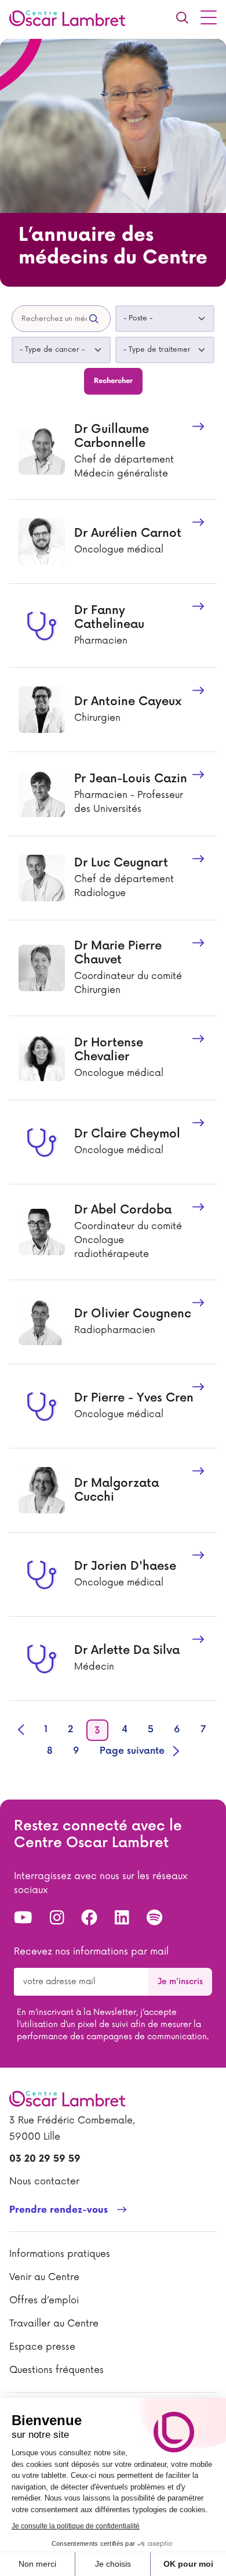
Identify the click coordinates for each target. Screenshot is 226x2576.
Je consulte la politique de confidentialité (76, 2526)
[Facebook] (89, 1919)
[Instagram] (57, 1919)
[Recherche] (182, 17)
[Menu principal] (209, 17)
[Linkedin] (122, 1919)
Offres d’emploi (44, 2300)
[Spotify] (154, 1919)
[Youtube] (23, 1919)
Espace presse (42, 2347)
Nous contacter (44, 2181)
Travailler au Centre (54, 2324)
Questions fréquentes (57, 2370)
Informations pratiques (60, 2254)
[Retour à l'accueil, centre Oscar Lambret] (72, 17)
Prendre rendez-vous (59, 2210)
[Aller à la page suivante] (139, 1751)
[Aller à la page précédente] (22, 1729)
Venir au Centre (44, 2277)
